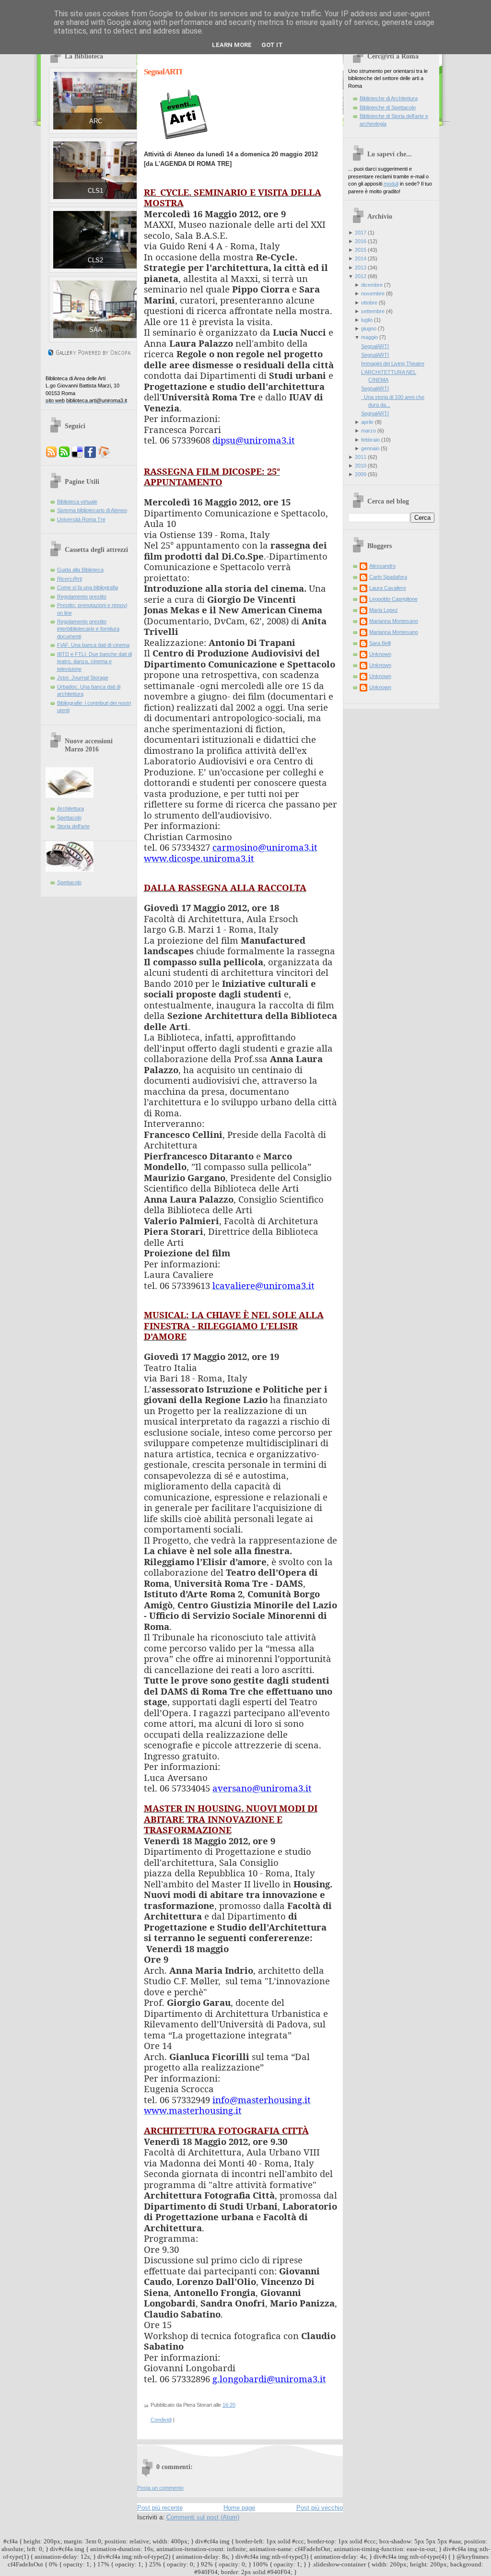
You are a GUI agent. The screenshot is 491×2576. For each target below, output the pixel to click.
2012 (361, 276)
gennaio (370, 448)
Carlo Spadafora (388, 577)
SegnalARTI (163, 72)
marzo (368, 431)
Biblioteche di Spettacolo (388, 107)
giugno (369, 328)
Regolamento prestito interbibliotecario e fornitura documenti (88, 629)
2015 (361, 250)
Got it (272, 45)
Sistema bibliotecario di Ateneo (92, 510)
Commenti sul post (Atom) (203, 2517)
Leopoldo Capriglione (393, 599)
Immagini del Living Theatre (393, 363)
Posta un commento (160, 2488)
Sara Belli (380, 643)
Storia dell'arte (73, 826)
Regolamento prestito (82, 597)
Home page (239, 2508)
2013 (361, 268)
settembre (373, 311)
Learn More (232, 45)
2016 (361, 241)
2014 (361, 258)
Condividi (161, 2420)
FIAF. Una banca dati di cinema (93, 645)
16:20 (229, 2405)
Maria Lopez (384, 610)
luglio (367, 320)
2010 (361, 466)
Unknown (380, 654)
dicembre (372, 285)
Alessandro (382, 566)
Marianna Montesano (394, 621)
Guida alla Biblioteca (80, 570)
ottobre (369, 303)
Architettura (70, 808)
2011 (361, 457)
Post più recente (160, 2508)
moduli (391, 184)
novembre (373, 293)
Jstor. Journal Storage (83, 678)
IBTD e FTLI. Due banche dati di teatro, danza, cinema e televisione (94, 662)
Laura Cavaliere (388, 588)
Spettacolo (69, 818)
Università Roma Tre (81, 519)
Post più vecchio (320, 2508)
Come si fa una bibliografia (88, 587)
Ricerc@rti (70, 579)
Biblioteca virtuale (77, 502)
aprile (367, 422)
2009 (361, 474)
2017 (361, 233)
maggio (369, 337)
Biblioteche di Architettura (389, 98)
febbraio (370, 440)
